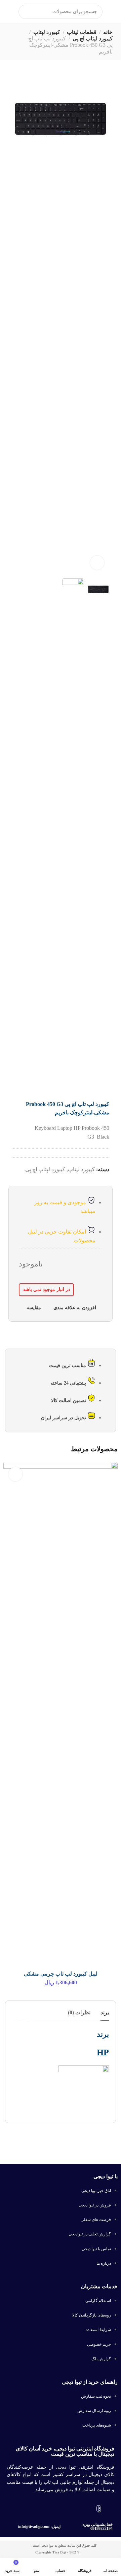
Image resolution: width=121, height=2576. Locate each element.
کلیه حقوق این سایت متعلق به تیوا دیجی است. (64, 2546)
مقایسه (34, 1308)
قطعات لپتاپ (82, 32)
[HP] (84, 2090)
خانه (108, 32)
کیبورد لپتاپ (47, 32)
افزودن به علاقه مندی (75, 1308)
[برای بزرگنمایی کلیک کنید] (97, 563)
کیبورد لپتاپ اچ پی (93, 39)
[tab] (105, 2012)
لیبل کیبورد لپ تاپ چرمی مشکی (61, 1974)
